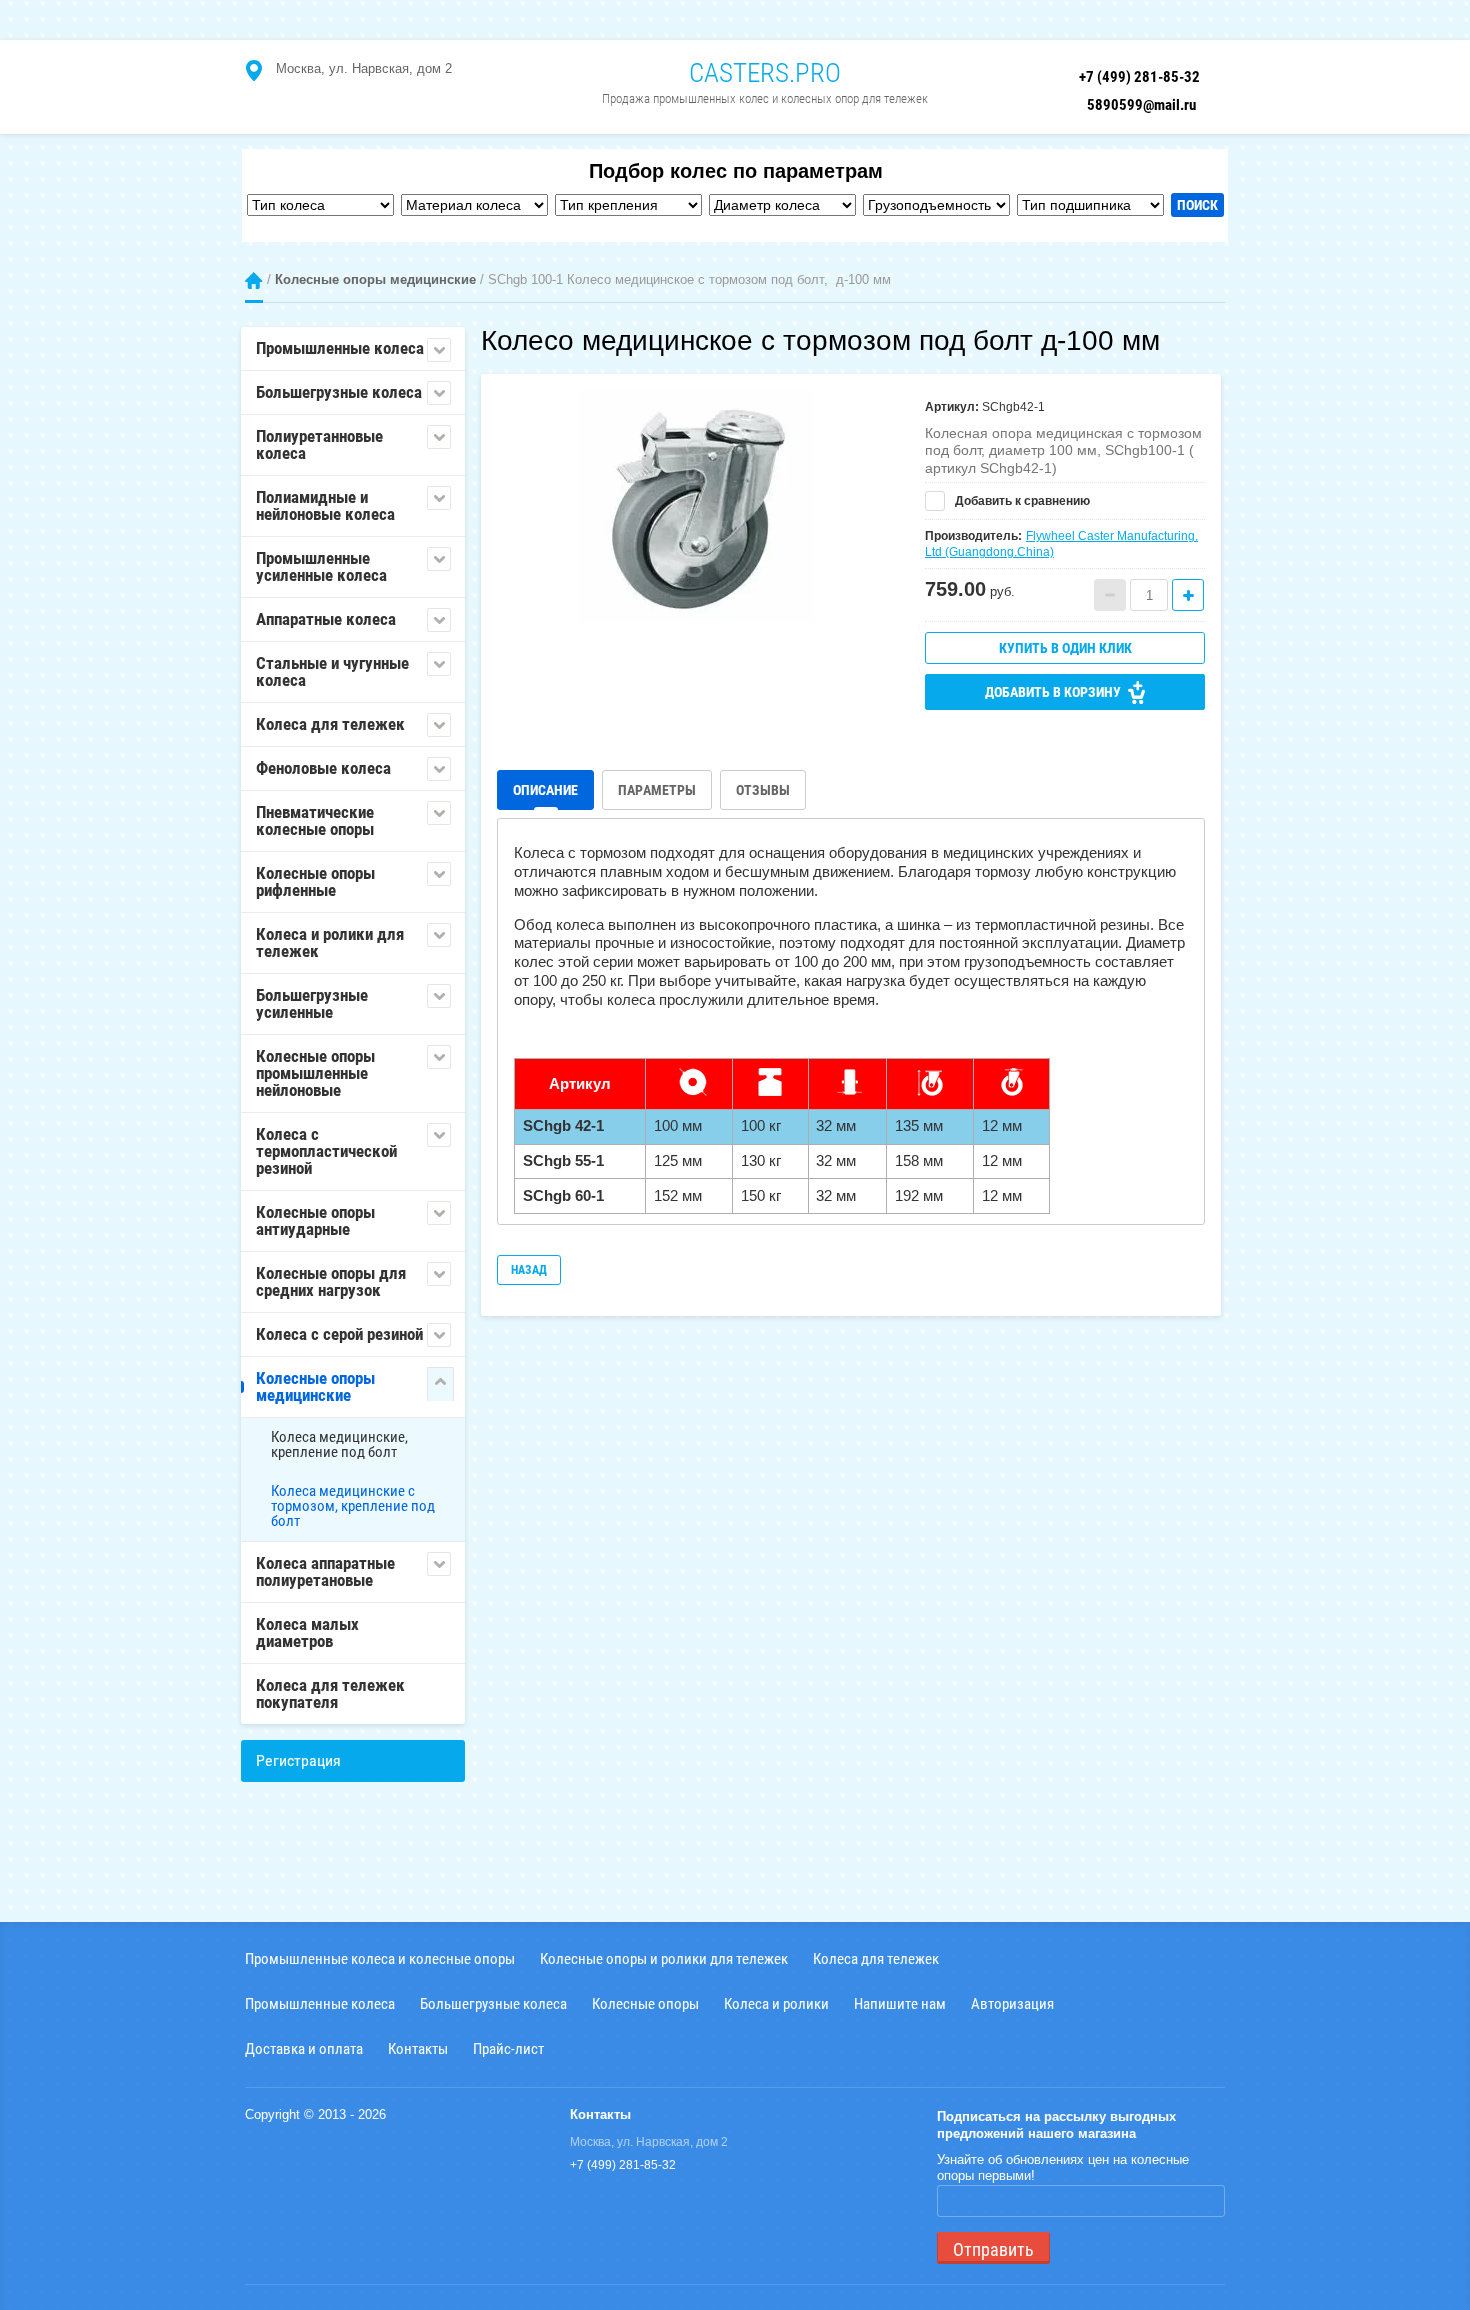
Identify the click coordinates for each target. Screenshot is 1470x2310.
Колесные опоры (645, 2003)
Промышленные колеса (340, 348)
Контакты (418, 2048)
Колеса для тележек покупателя (330, 1693)
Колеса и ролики (776, 2003)
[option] (696, 507)
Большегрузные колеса (339, 392)
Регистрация (298, 1760)
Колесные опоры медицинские (375, 279)
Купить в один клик (1065, 648)
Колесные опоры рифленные (315, 881)
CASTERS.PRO (765, 73)
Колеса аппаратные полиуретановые (325, 1571)
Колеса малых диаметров (307, 1632)
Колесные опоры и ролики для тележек (664, 1958)
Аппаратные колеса (326, 619)
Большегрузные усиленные (312, 1003)
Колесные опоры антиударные (315, 1220)
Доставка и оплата (304, 2048)
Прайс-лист (508, 2048)
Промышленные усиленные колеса (321, 566)
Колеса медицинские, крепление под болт (339, 1444)
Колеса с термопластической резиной (326, 1151)
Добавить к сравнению (1021, 501)
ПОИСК (1197, 205)
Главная (254, 280)
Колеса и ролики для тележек (330, 942)
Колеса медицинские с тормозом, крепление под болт (353, 1506)
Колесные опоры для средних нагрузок (331, 1281)
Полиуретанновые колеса (319, 444)
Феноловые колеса (323, 768)
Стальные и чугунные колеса (332, 671)
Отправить (993, 2249)
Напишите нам (900, 2003)
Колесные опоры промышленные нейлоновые (315, 1073)
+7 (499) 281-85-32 (1139, 77)
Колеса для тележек (330, 724)
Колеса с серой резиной (339, 1334)
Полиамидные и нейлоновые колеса (325, 505)
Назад (529, 1270)
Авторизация (1012, 2003)
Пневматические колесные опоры (315, 820)
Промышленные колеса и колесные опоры (380, 1958)
